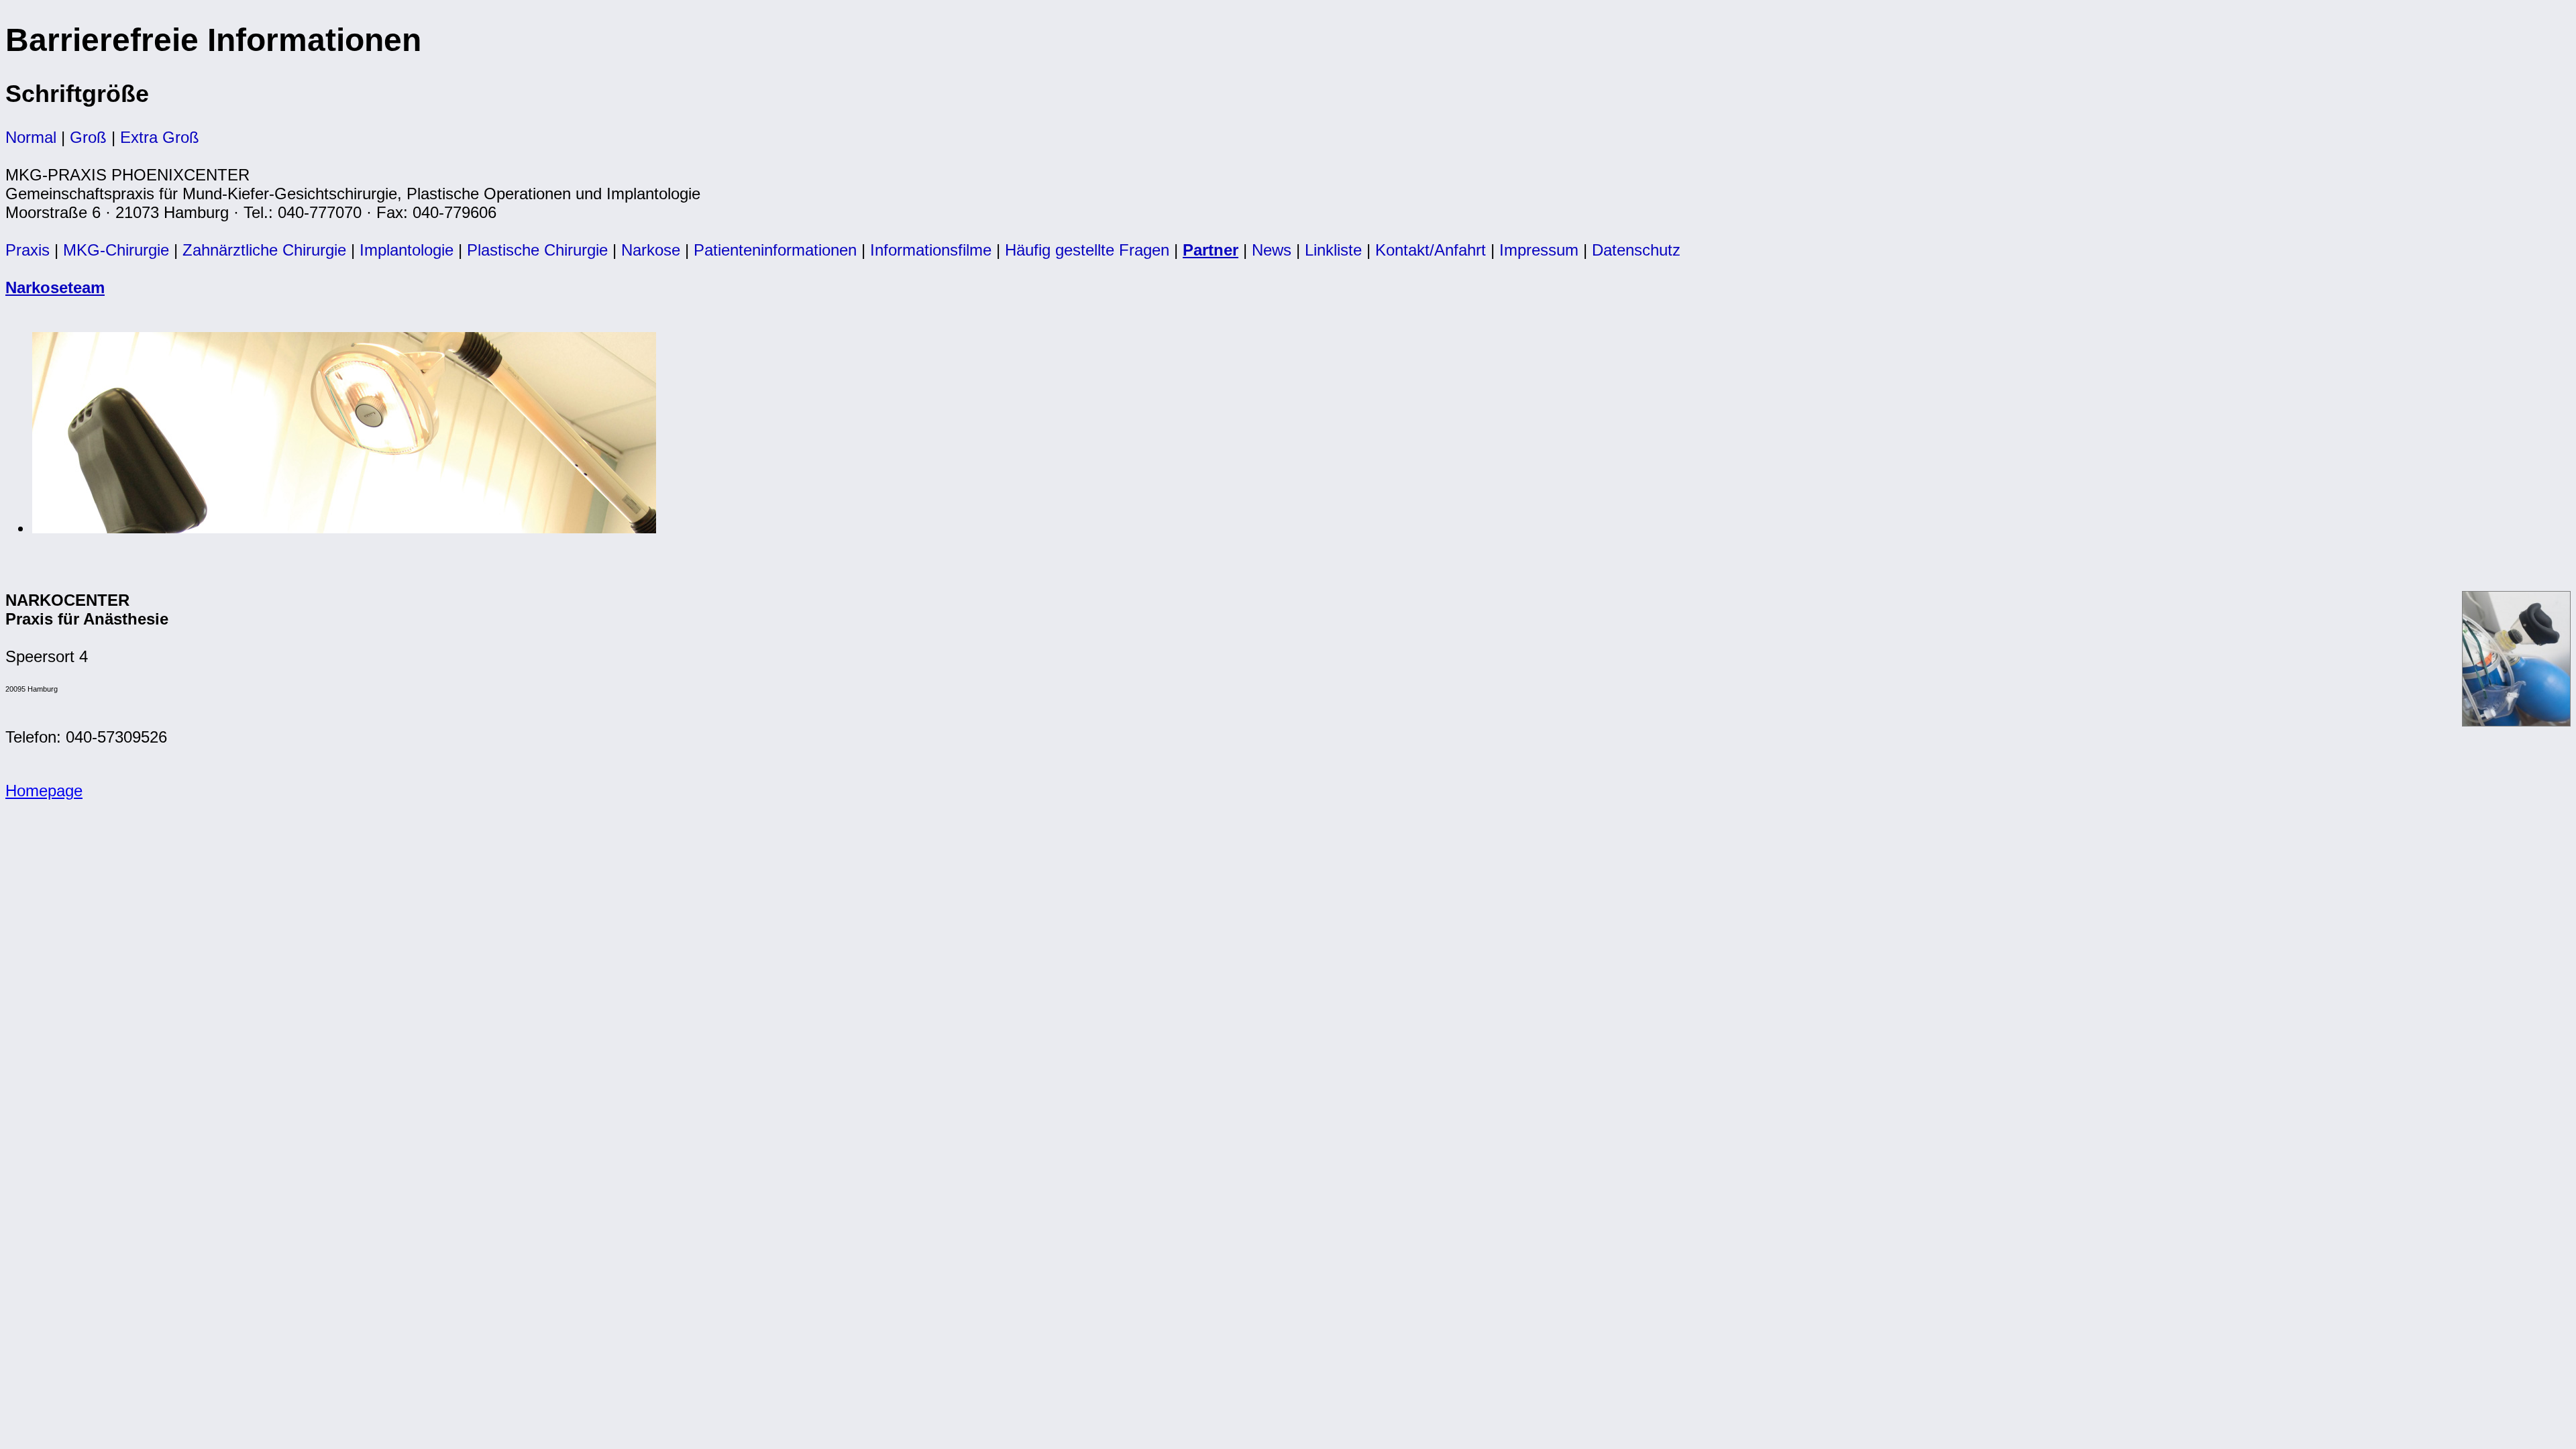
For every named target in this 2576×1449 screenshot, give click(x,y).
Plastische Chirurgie (537, 250)
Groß (88, 137)
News (1272, 250)
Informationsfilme (931, 250)
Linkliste (1333, 250)
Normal (31, 137)
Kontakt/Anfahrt (1431, 250)
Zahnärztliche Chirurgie (264, 250)
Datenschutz (1636, 250)
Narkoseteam (55, 287)
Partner (1211, 250)
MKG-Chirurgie (116, 250)
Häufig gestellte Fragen (1087, 250)
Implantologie (407, 250)
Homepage (44, 791)
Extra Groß (160, 137)
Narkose (651, 250)
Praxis (28, 250)
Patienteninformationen (775, 250)
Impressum (1539, 250)
